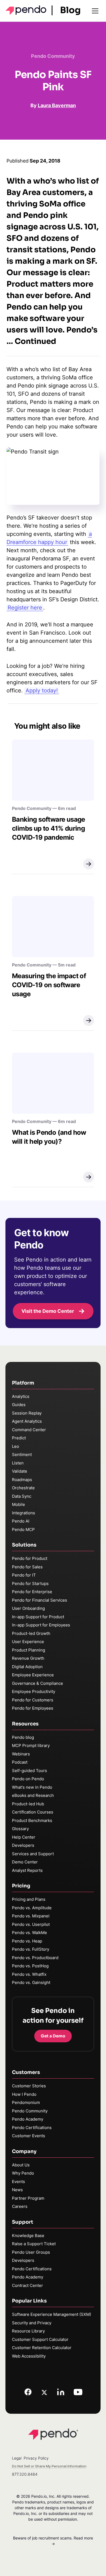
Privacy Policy (36, 2458)
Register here (25, 608)
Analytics (21, 1396)
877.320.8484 (25, 2474)
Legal (17, 2458)
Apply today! (42, 690)
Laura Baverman (57, 105)
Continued (35, 341)
